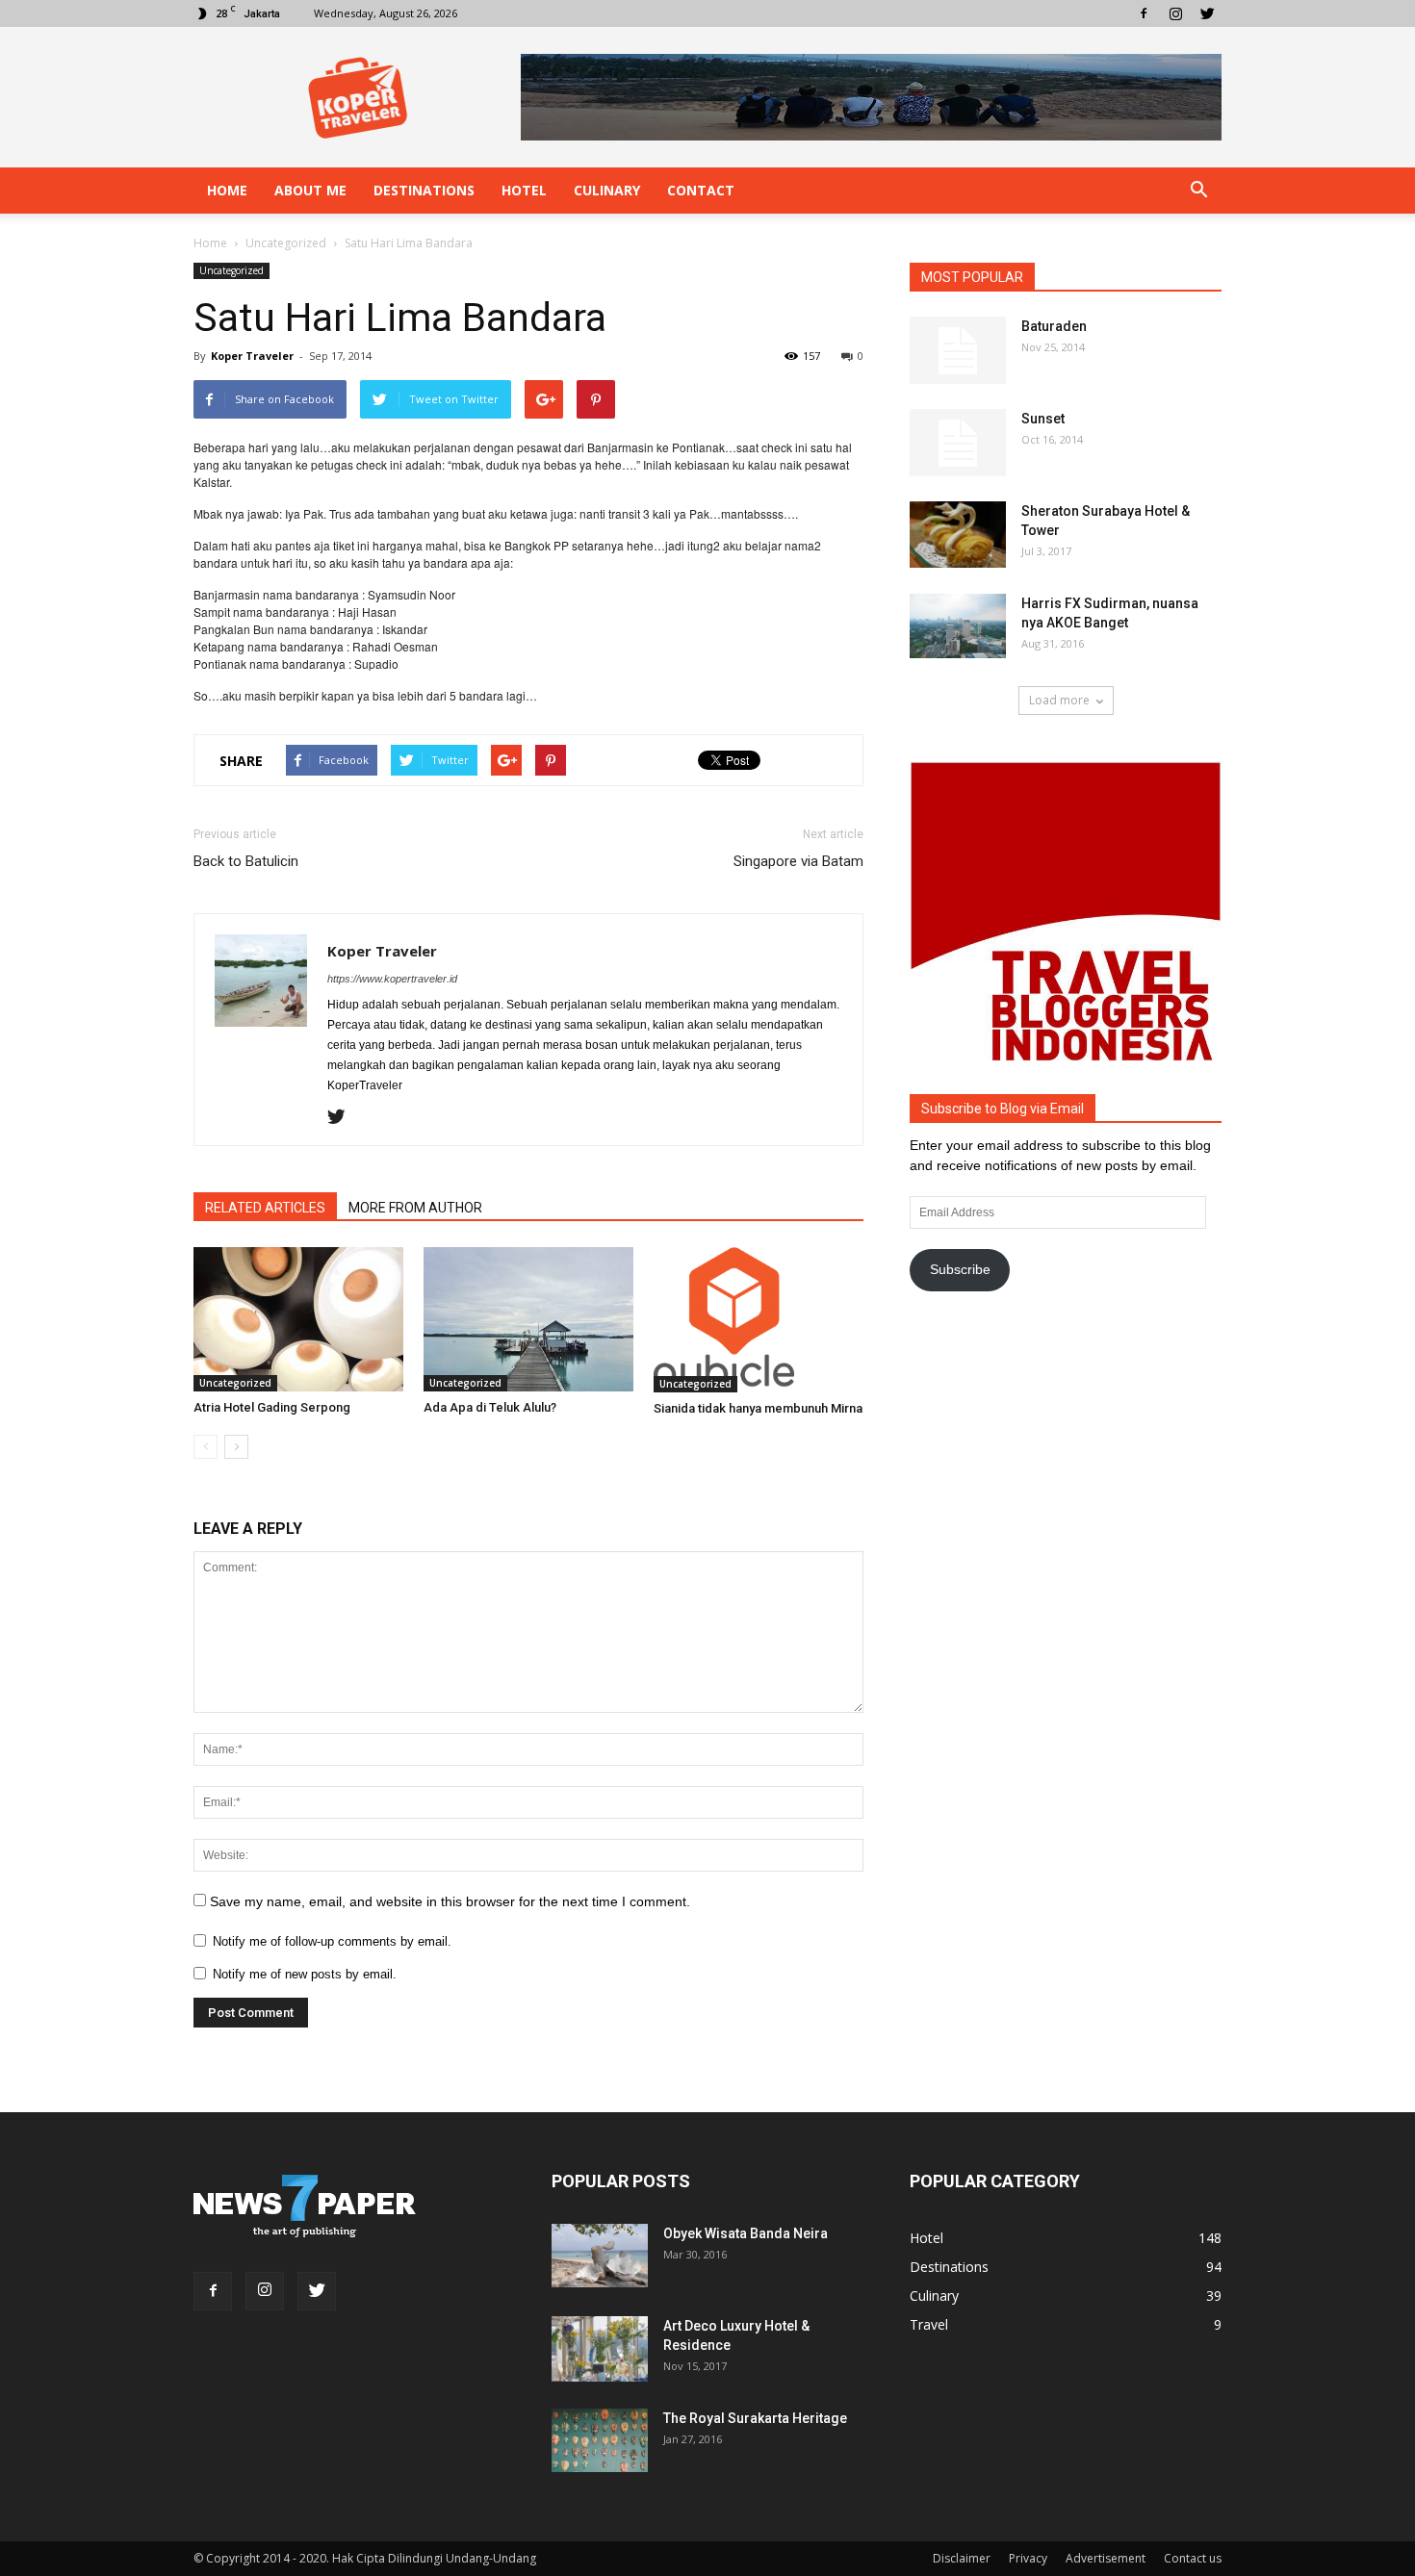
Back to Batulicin (246, 861)
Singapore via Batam (798, 861)
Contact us (1193, 2558)
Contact (701, 190)
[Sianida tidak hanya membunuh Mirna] (759, 1320)
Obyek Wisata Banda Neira (746, 2233)
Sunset (1043, 419)
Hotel (524, 190)
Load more (1059, 700)
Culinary (607, 190)
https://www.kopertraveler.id (392, 979)
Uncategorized (232, 270)
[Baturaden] (958, 350)
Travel (929, 2324)
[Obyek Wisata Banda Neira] (600, 2256)
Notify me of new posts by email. (305, 1974)
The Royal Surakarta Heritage (755, 2418)
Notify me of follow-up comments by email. (332, 1941)
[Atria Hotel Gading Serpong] (298, 1319)
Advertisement (1106, 2558)
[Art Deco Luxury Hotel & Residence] (600, 2349)
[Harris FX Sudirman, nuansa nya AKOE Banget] (958, 626)
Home (227, 190)
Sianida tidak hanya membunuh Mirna (758, 1408)
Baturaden (1054, 326)
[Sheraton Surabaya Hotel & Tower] (958, 535)
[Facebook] (1144, 13)
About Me (310, 190)
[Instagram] (1175, 13)
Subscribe (960, 1269)
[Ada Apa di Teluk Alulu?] (528, 1319)
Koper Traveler (252, 356)
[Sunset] (958, 443)
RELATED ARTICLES (265, 1208)
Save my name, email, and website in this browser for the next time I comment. (450, 1901)
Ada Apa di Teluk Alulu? (490, 1407)
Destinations (424, 190)
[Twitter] (1207, 13)
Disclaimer (962, 2558)
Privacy (1028, 2558)
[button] (1198, 191)
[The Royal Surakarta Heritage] (600, 2441)
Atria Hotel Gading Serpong (272, 1407)
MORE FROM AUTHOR (415, 1208)
